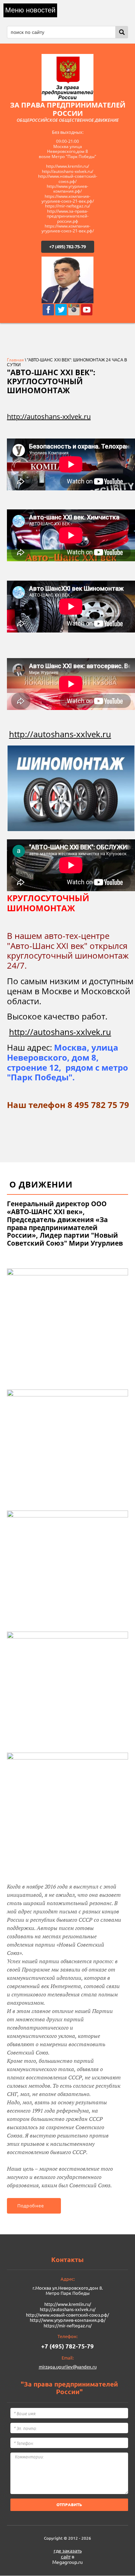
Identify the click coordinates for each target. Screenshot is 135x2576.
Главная (15, 360)
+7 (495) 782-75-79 (67, 247)
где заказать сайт (68, 2554)
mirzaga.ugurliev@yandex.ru (68, 2367)
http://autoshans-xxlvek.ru (49, 417)
